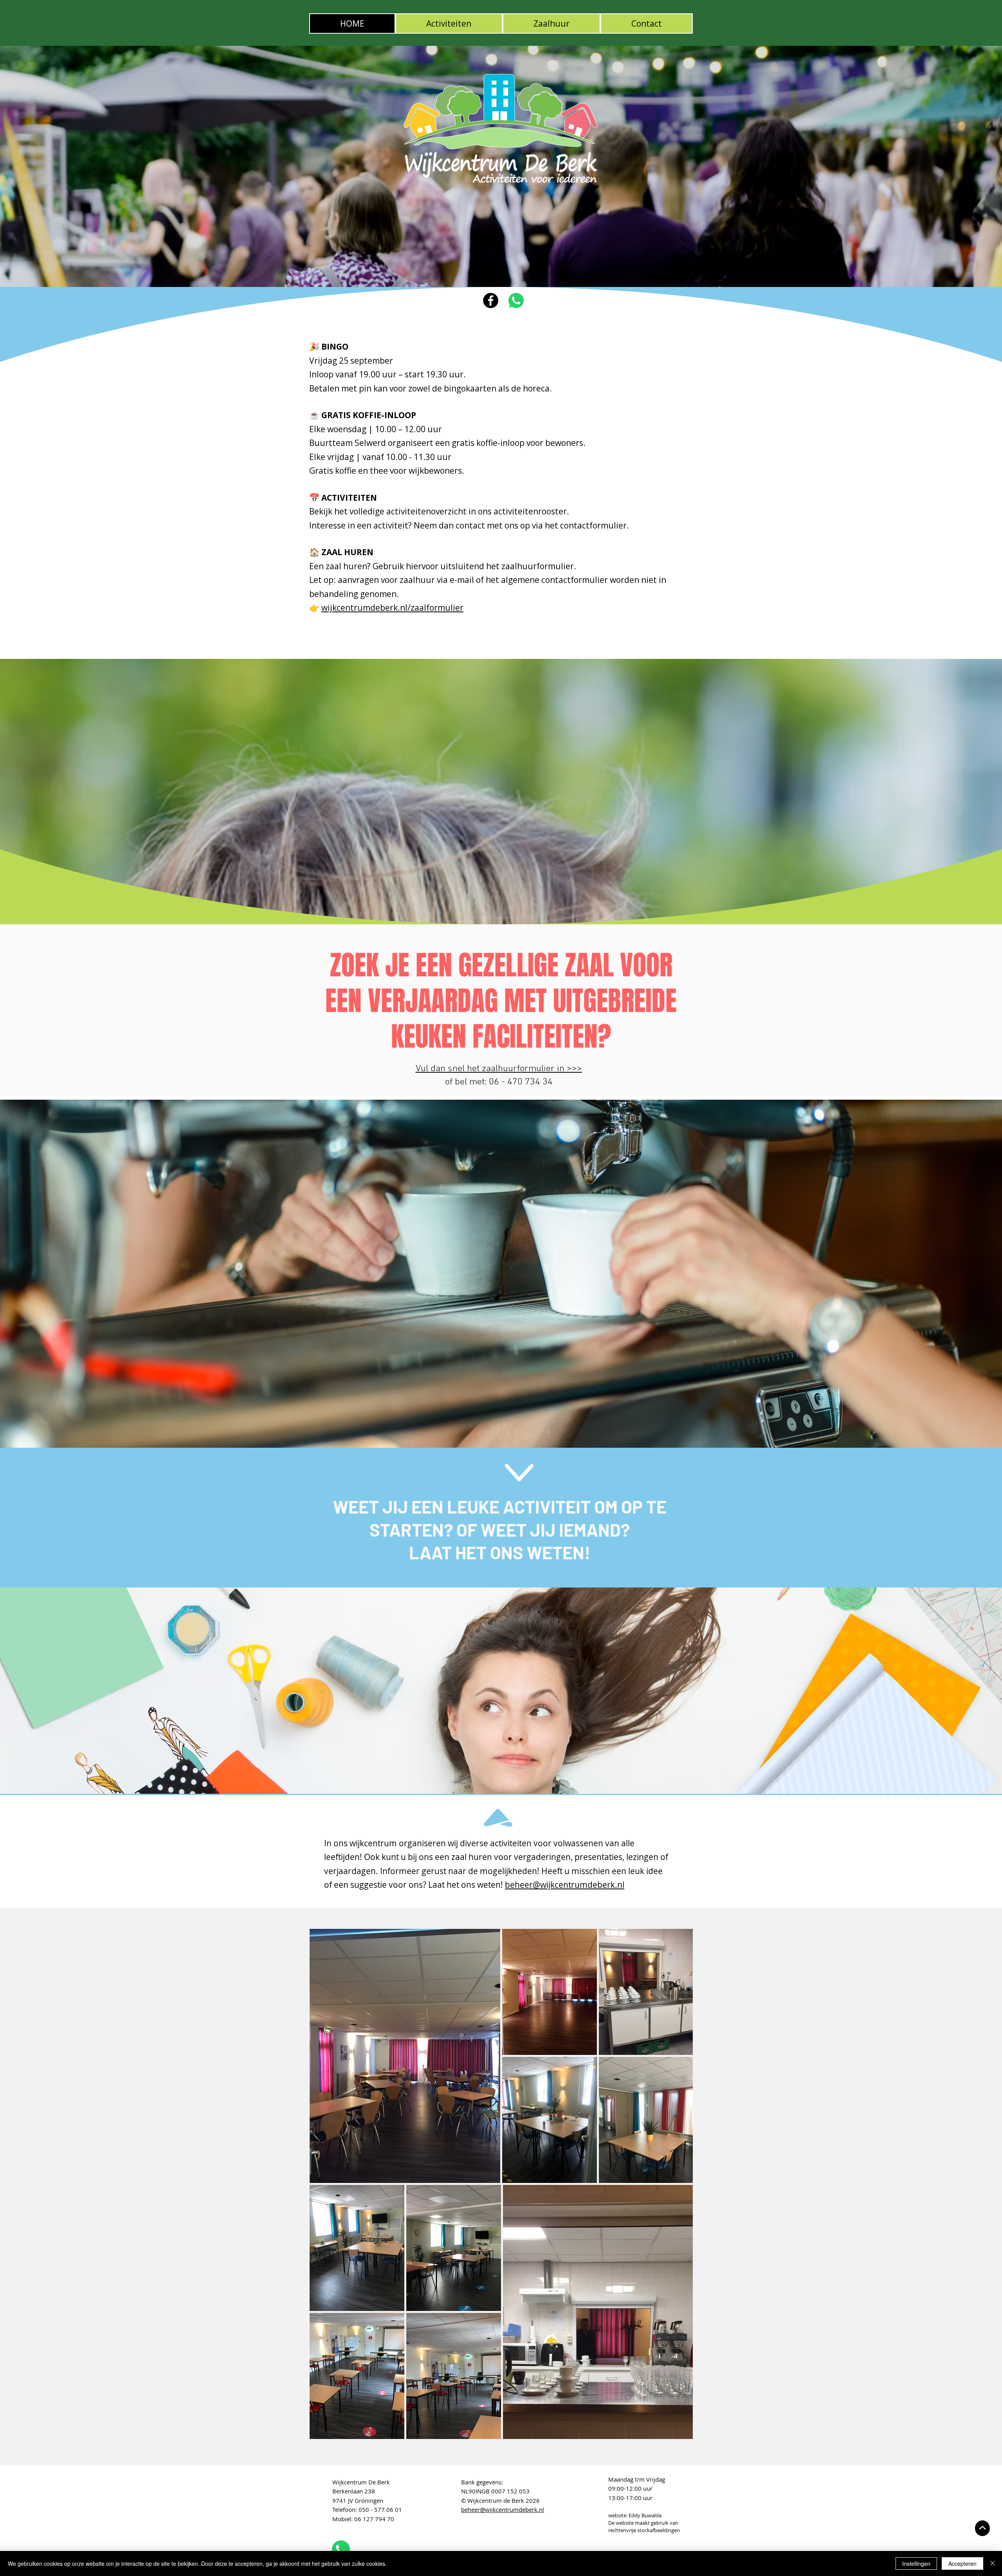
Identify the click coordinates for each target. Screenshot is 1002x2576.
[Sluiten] (993, 2563)
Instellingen (916, 2563)
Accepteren (962, 2563)
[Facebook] (491, 300)
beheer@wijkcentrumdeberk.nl (565, 1885)
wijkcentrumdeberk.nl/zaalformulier (392, 608)
